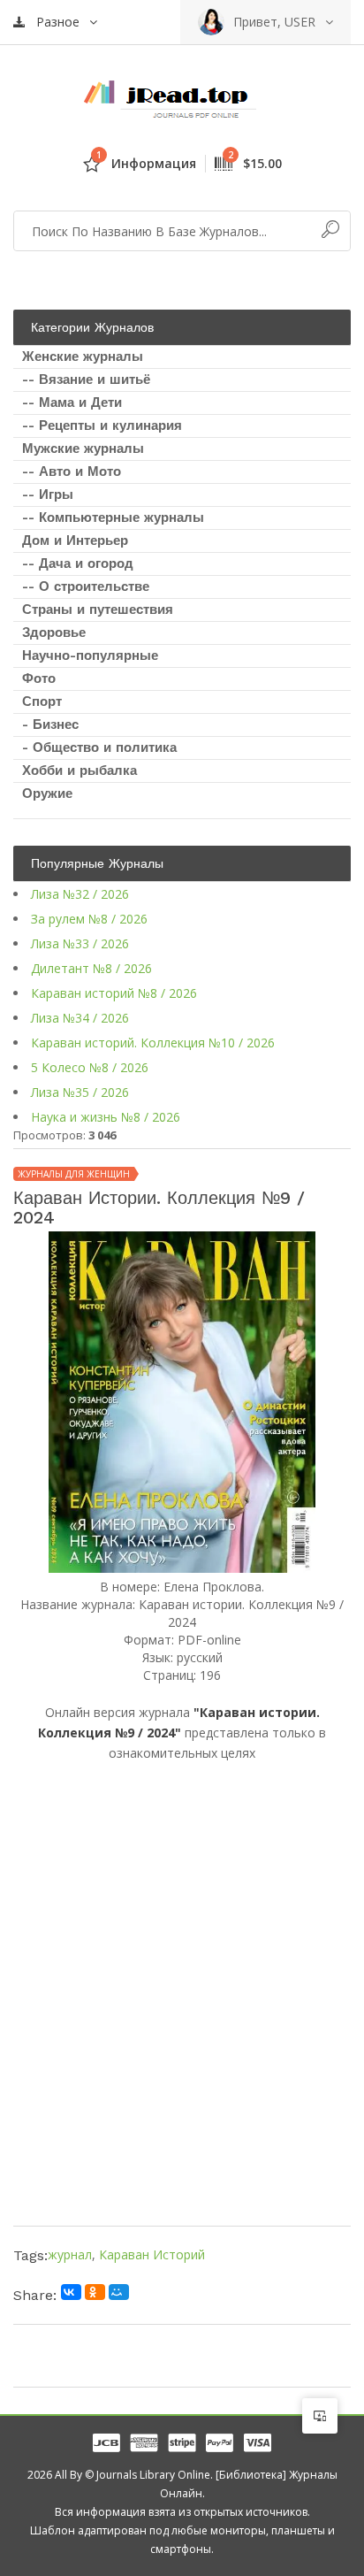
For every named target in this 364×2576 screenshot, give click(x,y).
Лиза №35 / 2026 (80, 1092)
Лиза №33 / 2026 (80, 943)
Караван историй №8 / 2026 (114, 993)
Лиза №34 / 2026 (80, 1018)
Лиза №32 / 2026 (80, 894)
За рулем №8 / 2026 (89, 919)
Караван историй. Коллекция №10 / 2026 (153, 1043)
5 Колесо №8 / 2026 (90, 1067)
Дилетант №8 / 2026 (91, 968)
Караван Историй (152, 2254)
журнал (70, 2254)
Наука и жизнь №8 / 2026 (106, 1117)
